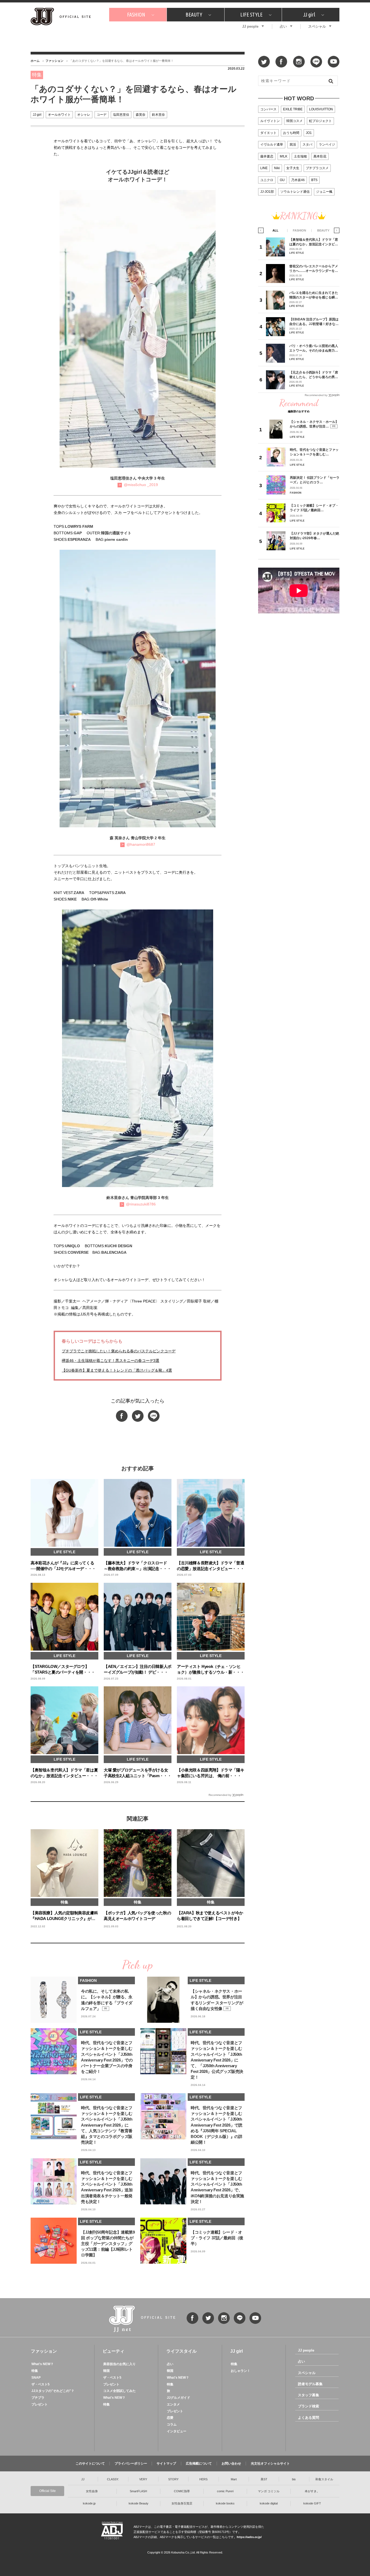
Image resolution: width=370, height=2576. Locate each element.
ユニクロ (267, 180)
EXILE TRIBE (293, 109)
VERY (143, 2479)
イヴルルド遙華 (272, 144)
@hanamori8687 (141, 844)
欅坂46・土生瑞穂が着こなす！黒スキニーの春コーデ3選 (111, 1361)
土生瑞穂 (300, 156)
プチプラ (38, 2398)
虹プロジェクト (320, 121)
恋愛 (170, 2418)
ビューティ (113, 2351)
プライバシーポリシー (131, 2464)
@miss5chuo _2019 (141, 485)
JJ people (250, 26)
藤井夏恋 (267, 156)
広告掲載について (199, 2464)
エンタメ (173, 2404)
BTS (314, 180)
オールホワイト (59, 115)
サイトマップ (166, 2464)
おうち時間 (291, 133)
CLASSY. (113, 2479)
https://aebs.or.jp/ (249, 2537)
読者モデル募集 (310, 2384)
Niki (277, 168)
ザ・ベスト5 (40, 2384)
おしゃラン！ (241, 2371)
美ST (264, 2479)
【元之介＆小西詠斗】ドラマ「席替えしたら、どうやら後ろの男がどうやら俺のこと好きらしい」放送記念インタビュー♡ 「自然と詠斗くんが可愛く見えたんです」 (314, 375)
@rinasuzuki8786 (141, 1204)
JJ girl (309, 15)
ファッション (54, 61)
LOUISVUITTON (321, 109)
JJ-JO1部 (267, 192)
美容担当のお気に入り (119, 2364)
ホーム (35, 61)
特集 (35, 2371)
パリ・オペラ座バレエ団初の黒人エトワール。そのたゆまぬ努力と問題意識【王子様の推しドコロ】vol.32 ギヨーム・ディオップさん (314, 348)
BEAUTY (194, 15)
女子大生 (293, 168)
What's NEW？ (43, 2364)
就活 (293, 144)
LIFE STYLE (251, 15)
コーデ (102, 115)
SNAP (36, 2378)
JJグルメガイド (178, 2398)
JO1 (309, 133)
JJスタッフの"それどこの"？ (53, 2391)
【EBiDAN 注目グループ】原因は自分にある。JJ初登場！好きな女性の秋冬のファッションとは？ (314, 322)
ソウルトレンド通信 (295, 192)
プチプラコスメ (317, 168)
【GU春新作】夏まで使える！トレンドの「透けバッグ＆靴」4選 (117, 1370)
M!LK (284, 156)
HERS (203, 2479)
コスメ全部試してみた (119, 2391)
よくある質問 (309, 2418)
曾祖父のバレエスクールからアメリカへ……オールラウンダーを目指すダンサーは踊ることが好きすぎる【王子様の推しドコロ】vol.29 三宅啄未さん (314, 268)
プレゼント (40, 2404)
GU (282, 180)
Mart (234, 2479)
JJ (83, 2479)
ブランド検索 (309, 2406)
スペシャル (317, 26)
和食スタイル (324, 2479)
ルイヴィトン (270, 121)
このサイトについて (90, 2464)
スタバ (307, 144)
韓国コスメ (294, 121)
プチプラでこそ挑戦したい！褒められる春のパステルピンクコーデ (119, 1351)
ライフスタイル (181, 2351)
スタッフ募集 (309, 2395)
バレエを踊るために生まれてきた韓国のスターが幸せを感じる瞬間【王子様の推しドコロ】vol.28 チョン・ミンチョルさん (314, 295)
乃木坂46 (298, 180)
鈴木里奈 (158, 115)
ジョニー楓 (324, 192)
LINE (264, 168)
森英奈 (141, 115)
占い (283, 26)
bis (294, 2479)
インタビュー (177, 2431)
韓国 (106, 2371)
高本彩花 (320, 156)
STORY (173, 2479)
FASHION (136, 15)
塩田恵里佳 (121, 115)
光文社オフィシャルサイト (270, 2464)
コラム (172, 2424)
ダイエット (268, 133)
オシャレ (84, 115)
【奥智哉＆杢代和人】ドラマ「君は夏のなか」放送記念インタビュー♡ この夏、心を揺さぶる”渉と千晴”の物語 (314, 242)
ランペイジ (327, 144)
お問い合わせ (231, 2464)
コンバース (268, 109)
